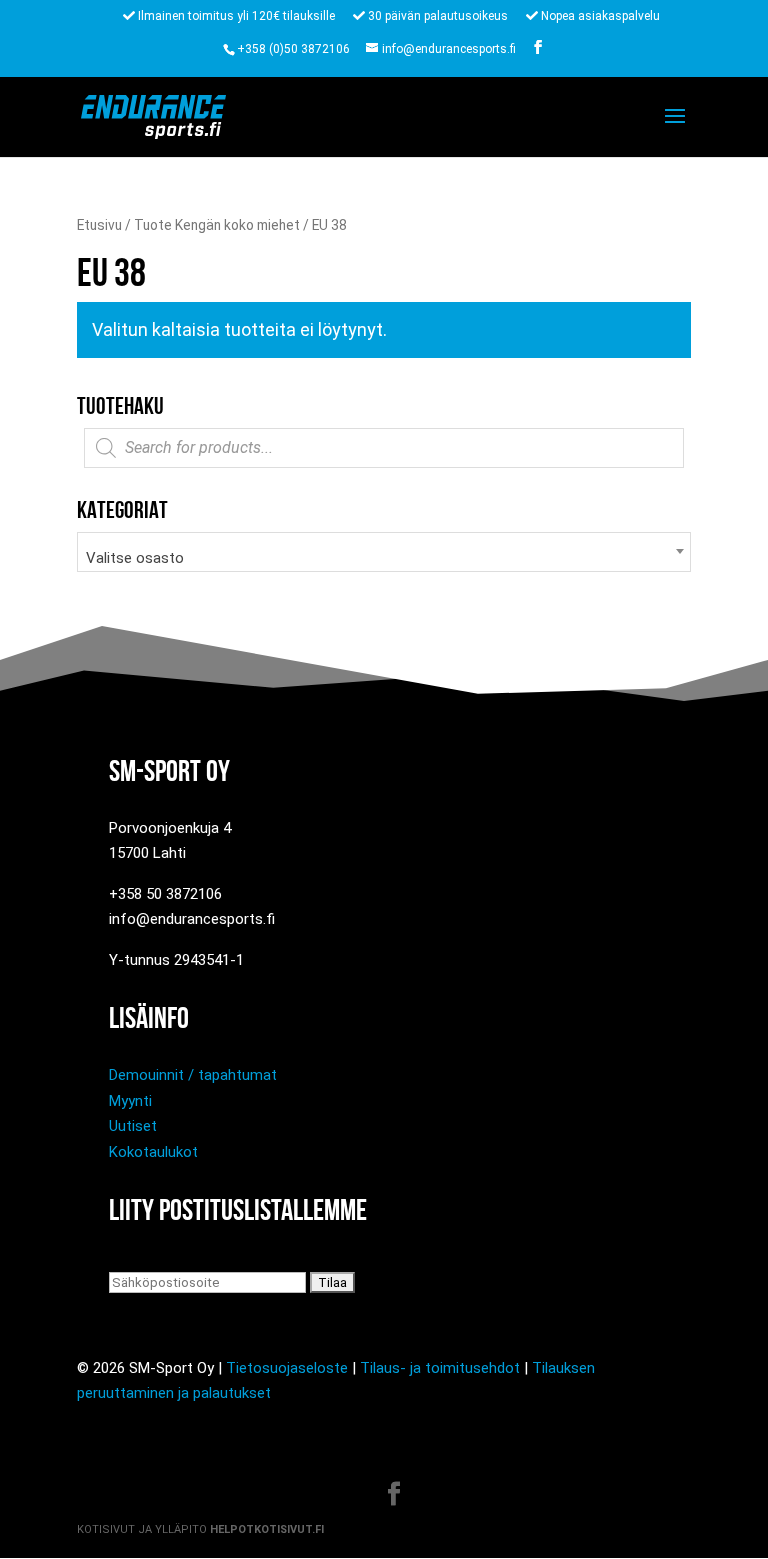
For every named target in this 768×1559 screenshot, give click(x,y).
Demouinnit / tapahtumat (193, 1075)
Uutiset (133, 1126)
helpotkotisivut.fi (267, 1529)
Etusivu (99, 225)
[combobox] (384, 552)
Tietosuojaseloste (287, 1368)
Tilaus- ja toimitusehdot (440, 1368)
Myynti (130, 1101)
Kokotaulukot (153, 1152)
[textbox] (384, 558)
